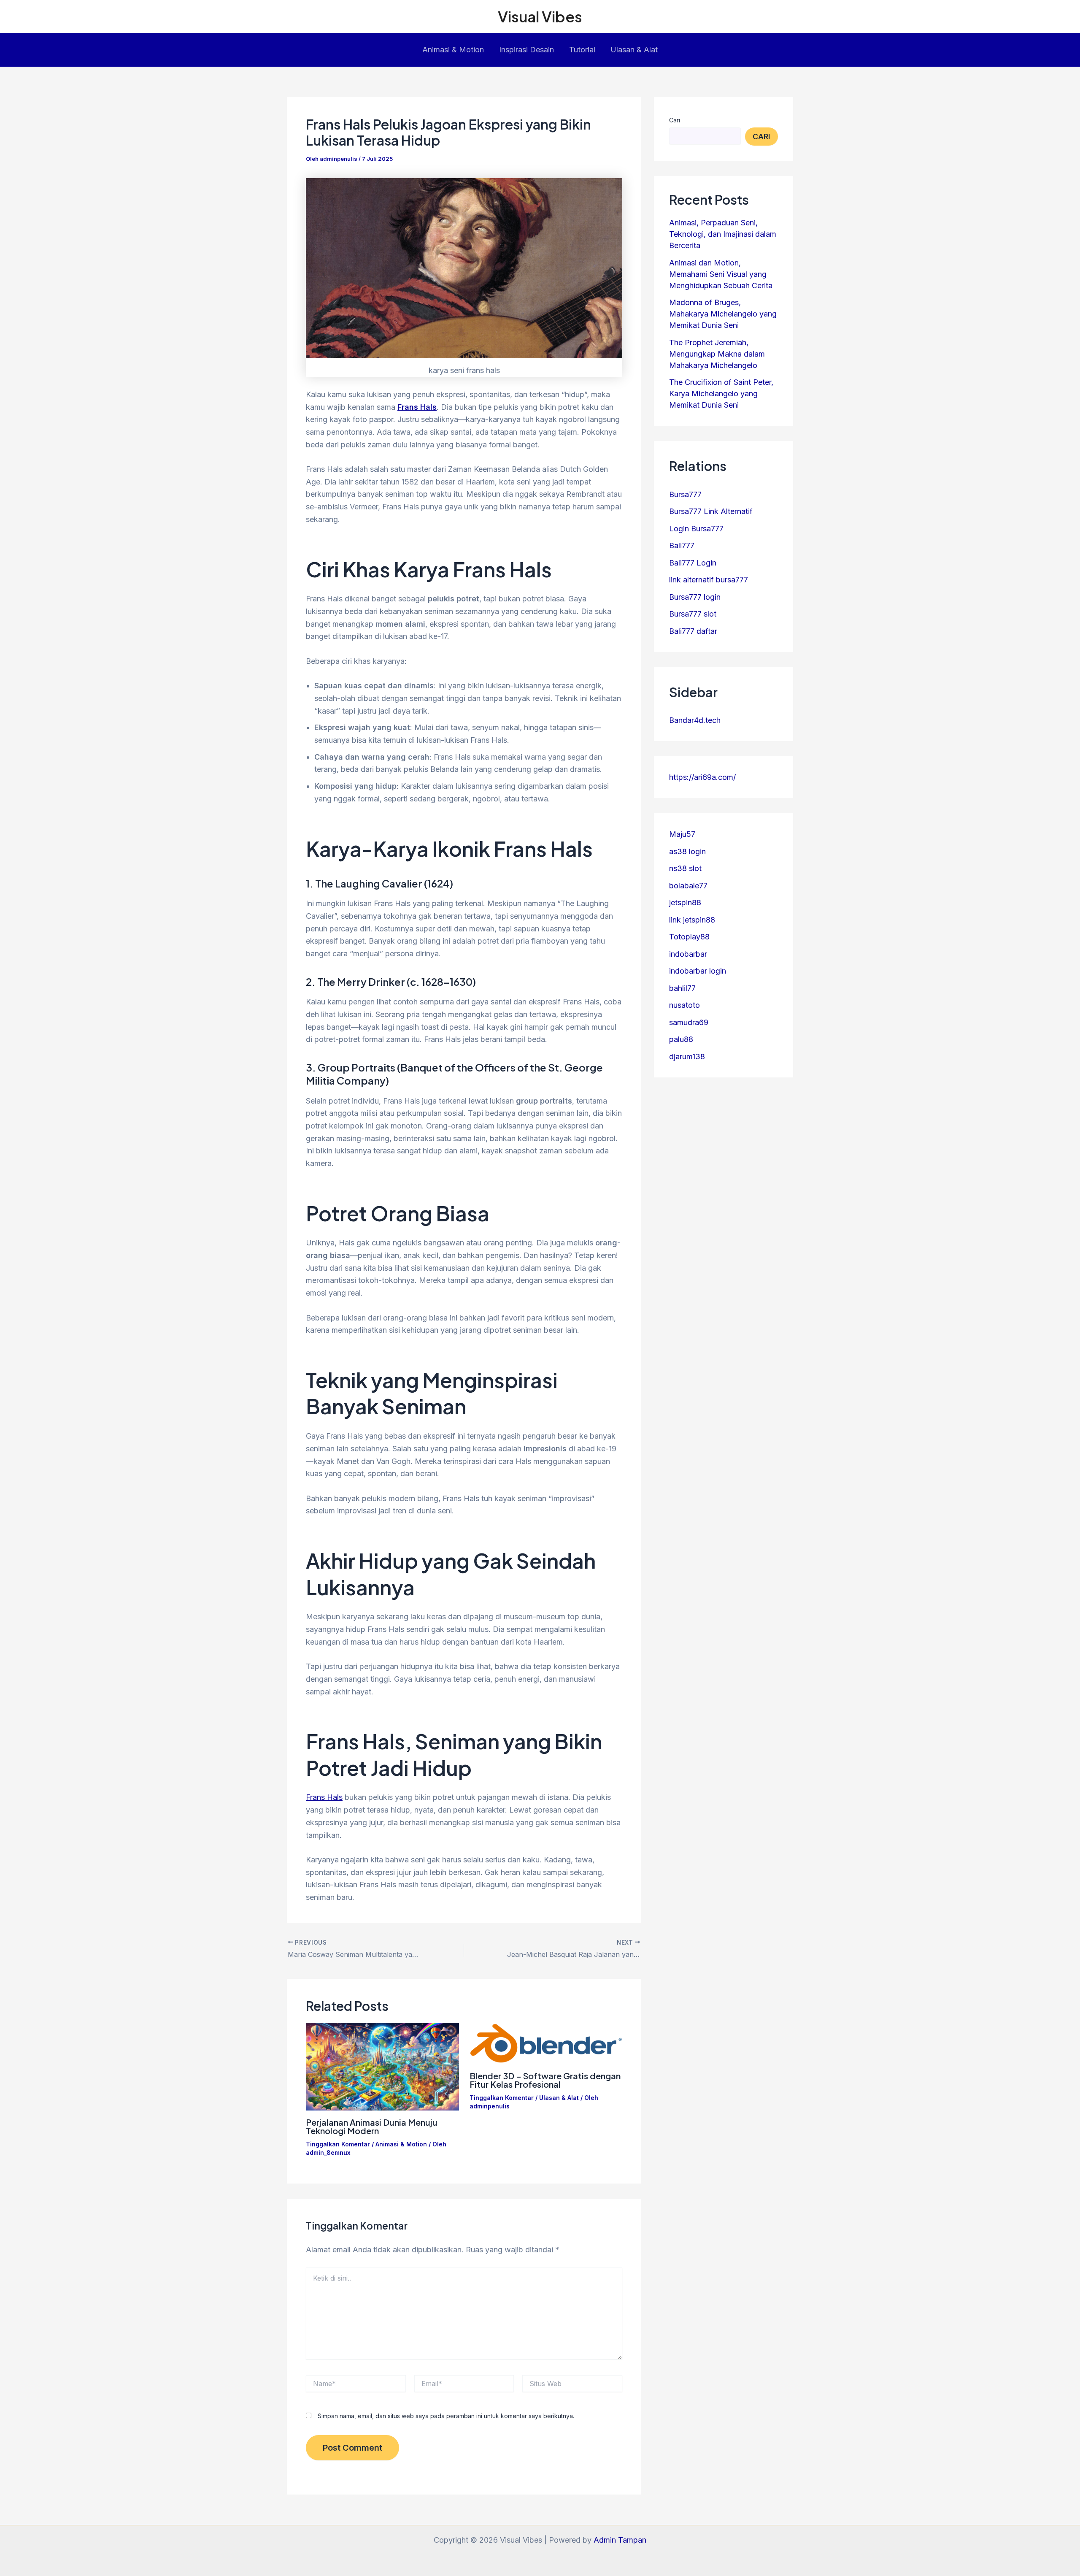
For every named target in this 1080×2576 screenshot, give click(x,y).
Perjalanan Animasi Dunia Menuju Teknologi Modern (372, 2126)
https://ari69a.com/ (702, 777)
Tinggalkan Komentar (338, 2144)
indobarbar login (698, 971)
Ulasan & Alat (634, 50)
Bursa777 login (695, 597)
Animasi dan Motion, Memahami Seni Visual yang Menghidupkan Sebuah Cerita (721, 274)
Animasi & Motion (453, 50)
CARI (761, 137)
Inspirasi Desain (526, 50)
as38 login (687, 851)
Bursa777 (685, 494)
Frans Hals (324, 1797)
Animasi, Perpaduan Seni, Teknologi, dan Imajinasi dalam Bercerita (723, 234)
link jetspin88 (692, 920)
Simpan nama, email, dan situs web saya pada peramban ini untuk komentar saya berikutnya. (446, 2416)
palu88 (681, 1039)
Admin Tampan (620, 2540)
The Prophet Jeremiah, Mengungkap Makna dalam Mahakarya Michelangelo (717, 354)
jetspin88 (685, 902)
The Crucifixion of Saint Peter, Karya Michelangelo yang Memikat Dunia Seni (721, 394)
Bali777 (682, 545)
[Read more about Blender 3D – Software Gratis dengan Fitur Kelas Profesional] (546, 2043)
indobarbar (688, 954)
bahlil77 (682, 988)
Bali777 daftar (693, 631)
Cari (675, 120)
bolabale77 (688, 886)
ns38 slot (685, 868)
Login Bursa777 (696, 529)
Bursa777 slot (693, 614)
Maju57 (682, 834)
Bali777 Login (693, 563)
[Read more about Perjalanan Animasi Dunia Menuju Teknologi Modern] (382, 2066)
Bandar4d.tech (695, 720)
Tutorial (582, 50)
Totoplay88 (689, 937)
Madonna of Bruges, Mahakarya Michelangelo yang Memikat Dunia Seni (723, 314)
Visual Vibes (540, 16)
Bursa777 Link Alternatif (711, 511)
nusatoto (684, 1005)
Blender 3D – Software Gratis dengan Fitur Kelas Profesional (545, 2080)
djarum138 (687, 1057)
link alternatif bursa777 (709, 580)
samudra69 (689, 1022)
